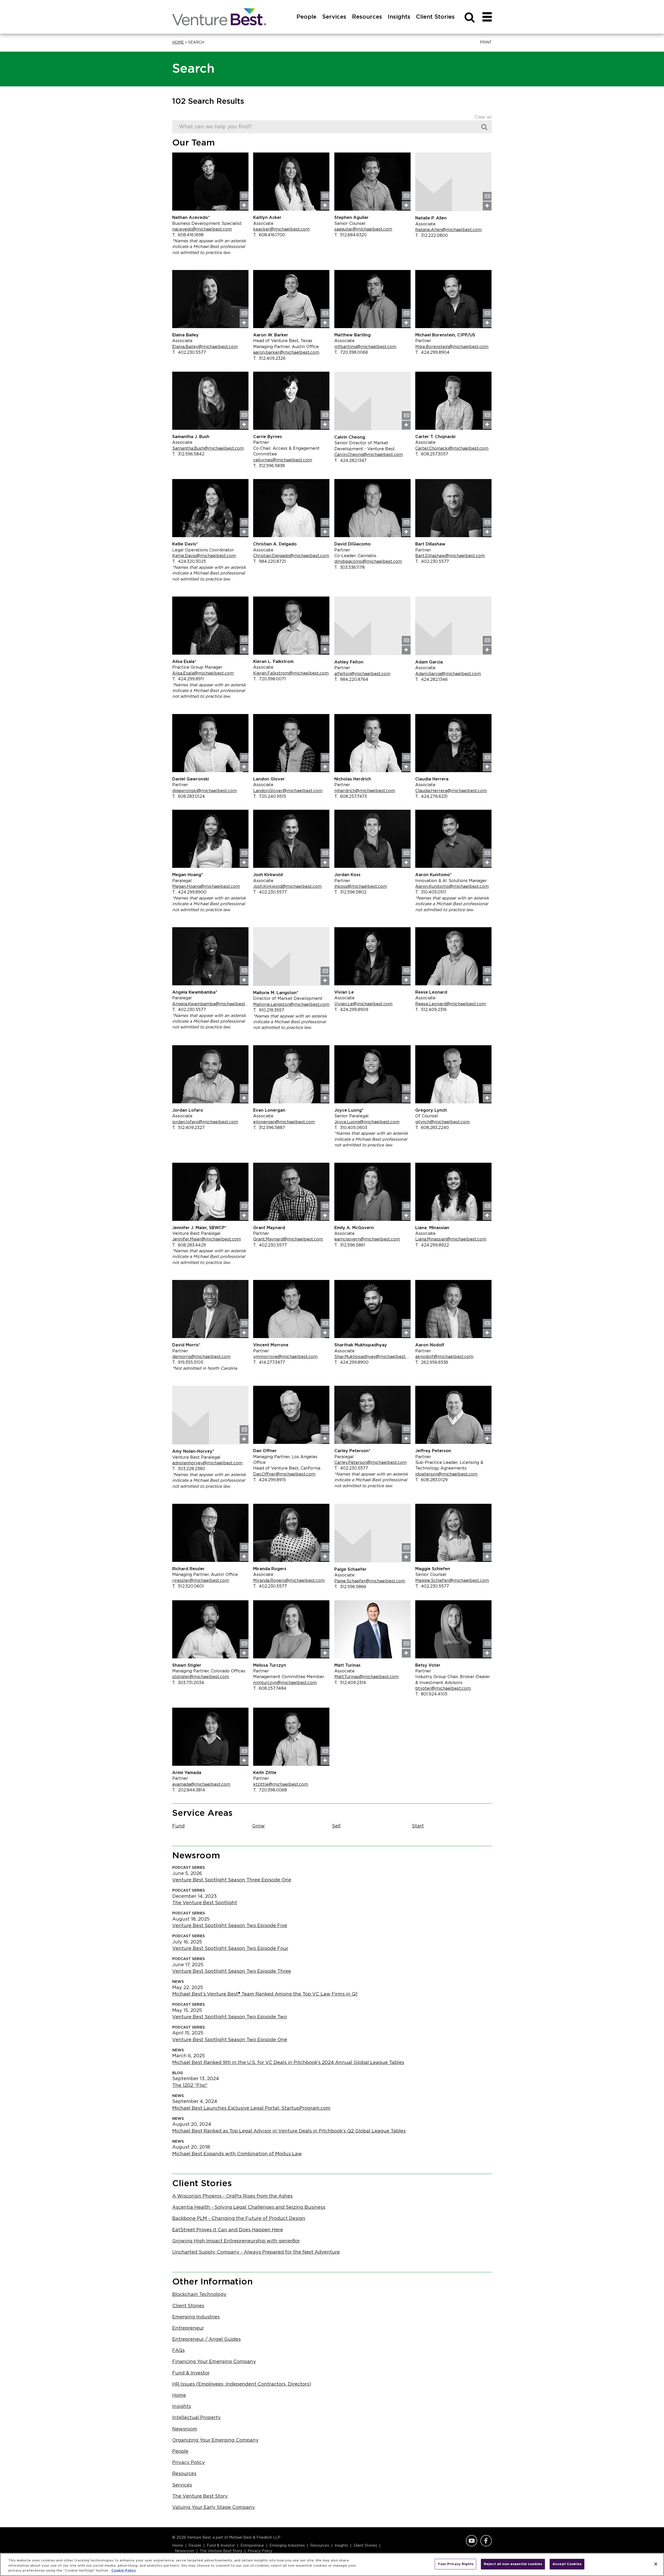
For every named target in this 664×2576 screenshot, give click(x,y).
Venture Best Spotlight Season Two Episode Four (230, 1949)
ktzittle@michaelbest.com (281, 1784)
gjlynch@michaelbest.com (442, 1122)
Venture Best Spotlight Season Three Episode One (232, 1880)
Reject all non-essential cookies (513, 2564)
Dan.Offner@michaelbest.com (284, 1474)
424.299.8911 (188, 679)
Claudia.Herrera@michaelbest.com (451, 791)
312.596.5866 (350, 1587)
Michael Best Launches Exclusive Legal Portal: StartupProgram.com (251, 2108)
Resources (184, 2474)
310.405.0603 (351, 1128)
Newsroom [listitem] (185, 2551)
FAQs (178, 2351)
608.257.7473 (351, 797)
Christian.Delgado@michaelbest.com (291, 556)
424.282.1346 (431, 680)
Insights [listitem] (341, 2546)
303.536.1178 (350, 567)
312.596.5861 (350, 1245)
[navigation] (487, 17)
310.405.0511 (431, 892)
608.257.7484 (270, 1688)
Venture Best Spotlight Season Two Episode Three (232, 1971)
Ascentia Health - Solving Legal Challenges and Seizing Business (249, 2207)
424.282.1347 (350, 461)
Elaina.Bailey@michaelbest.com (205, 347)
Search (486, 127)
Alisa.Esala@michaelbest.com (203, 673)
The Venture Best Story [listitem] (221, 2551)
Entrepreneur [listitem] (252, 2546)
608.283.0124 (189, 797)
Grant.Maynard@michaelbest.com (288, 1239)
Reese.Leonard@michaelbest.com (451, 1004)
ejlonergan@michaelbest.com (284, 1122)
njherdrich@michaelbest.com (365, 791)
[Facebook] (485, 2541)
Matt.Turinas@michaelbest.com (366, 1677)
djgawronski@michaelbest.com (205, 791)
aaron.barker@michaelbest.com (286, 352)
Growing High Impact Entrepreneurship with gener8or (236, 2241)
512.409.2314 (350, 1683)
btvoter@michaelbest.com (443, 1688)
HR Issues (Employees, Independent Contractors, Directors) (242, 2384)
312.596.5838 (269, 466)
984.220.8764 (351, 680)
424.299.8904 (432, 352)
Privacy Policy (189, 2463)
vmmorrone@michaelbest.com (285, 1357)
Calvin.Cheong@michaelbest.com (369, 455)
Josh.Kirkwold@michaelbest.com (287, 887)
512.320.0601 (188, 1586)
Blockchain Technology (199, 2295)
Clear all (483, 117)
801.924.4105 (431, 1694)
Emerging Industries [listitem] (287, 2546)
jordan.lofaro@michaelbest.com (205, 1122)
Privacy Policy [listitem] (260, 2551)
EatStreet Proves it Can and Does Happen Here (228, 2230)
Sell (336, 1826)
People (180, 2452)
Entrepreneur (188, 2328)
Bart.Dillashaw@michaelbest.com (450, 556)
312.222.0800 (432, 236)
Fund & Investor (191, 2373)
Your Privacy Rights (455, 2564)
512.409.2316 (431, 1010)
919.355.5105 (188, 1362)
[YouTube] (471, 2541)
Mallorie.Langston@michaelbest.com (291, 1005)
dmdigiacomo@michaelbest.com (368, 562)
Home (178, 43)
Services (182, 2485)
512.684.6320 (351, 235)
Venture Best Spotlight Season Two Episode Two (230, 2017)
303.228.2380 (189, 1469)
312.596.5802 (350, 892)
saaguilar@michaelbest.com (363, 229)
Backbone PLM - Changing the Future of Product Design (239, 2219)
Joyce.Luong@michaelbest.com (367, 1122)
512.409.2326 (269, 358)
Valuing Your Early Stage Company (214, 2508)
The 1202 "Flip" (190, 2086)
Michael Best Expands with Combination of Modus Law (237, 2154)
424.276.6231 (431, 797)
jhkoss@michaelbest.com (361, 887)
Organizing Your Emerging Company (215, 2440)
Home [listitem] (178, 2546)
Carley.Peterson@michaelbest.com (371, 1463)
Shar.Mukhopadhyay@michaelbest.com (372, 1357)
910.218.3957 (269, 1010)
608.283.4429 (189, 1245)
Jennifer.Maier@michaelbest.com (207, 1239)
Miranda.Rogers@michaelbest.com (289, 1581)
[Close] (656, 2564)
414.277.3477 (269, 1362)
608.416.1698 (188, 235)
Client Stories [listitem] (365, 2546)
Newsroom (185, 2429)
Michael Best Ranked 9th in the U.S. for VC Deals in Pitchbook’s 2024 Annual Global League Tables (288, 2063)
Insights (182, 2407)
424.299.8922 (432, 1245)
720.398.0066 (351, 352)
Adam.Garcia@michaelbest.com (448, 674)
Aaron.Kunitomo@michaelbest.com (452, 887)
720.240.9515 (270, 797)
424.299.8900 (189, 892)
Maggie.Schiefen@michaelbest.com (452, 1581)
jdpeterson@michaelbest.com (446, 1474)
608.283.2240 (432, 1128)
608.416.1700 (269, 235)
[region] (332, 2564)
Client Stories (188, 2306)
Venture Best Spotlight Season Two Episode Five (230, 1926)
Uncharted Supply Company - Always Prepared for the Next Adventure (256, 2252)
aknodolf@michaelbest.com (444, 1357)
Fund (178, 1826)
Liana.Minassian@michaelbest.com (451, 1239)
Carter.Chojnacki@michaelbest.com (452, 448)
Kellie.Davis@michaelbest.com (204, 556)
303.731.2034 (188, 1683)
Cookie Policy (124, 2571)
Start (418, 1826)
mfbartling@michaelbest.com (365, 347)
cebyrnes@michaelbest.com (283, 460)
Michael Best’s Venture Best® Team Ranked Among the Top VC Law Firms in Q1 (265, 1994)
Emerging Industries (196, 2317)
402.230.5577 (189, 352)
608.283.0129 (431, 1480)
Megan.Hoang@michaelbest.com (206, 887)
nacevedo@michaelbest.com (202, 229)
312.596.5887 (269, 1128)
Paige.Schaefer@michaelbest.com (370, 1581)
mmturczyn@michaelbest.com (285, 1683)
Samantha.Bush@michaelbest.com (208, 448)
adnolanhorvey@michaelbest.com (207, 1463)
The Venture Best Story (200, 2496)
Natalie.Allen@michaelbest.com (448, 230)
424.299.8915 (269, 1480)
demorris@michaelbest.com (201, 1357)
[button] (485, 43)
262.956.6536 (432, 1362)
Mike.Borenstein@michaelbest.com (452, 347)
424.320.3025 (189, 562)
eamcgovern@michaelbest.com (367, 1239)
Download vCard (244, 196)
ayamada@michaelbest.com (201, 1784)
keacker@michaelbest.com (281, 229)
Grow (258, 1826)
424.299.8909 (351, 1010)
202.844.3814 (189, 1790)
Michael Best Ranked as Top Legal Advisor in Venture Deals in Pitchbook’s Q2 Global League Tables (289, 2131)
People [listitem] (195, 2546)
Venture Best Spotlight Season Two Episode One (230, 2040)
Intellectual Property (196, 2418)
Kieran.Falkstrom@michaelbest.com (291, 673)
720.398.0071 (269, 679)
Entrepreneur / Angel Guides (206, 2339)
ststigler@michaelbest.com (201, 1677)
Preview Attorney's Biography (244, 205)
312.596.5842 (188, 454)
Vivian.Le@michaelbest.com (363, 1004)
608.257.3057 (432, 454)
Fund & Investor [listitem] (221, 2546)
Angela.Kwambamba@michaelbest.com (210, 1004)
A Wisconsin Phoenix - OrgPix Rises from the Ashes (232, 2196)
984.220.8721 (269, 562)
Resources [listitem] (320, 2546)
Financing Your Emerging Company (214, 2362)
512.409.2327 (188, 1128)
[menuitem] (306, 23)
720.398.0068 (270, 1790)
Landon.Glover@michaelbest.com (288, 791)
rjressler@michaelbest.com (201, 1581)
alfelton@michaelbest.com (362, 674)
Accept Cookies (567, 2564)
